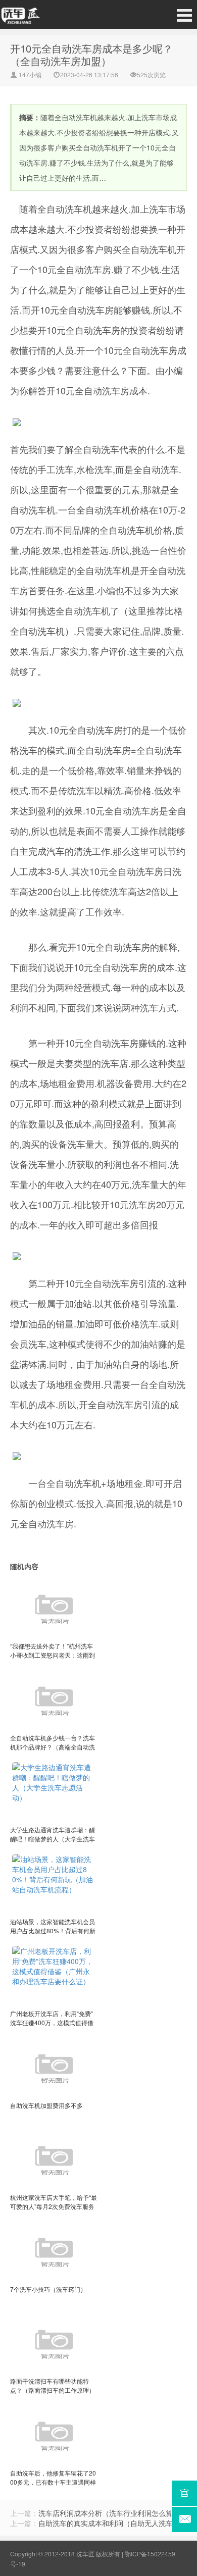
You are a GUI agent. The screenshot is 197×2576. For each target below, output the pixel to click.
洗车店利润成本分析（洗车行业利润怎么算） (109, 2513)
